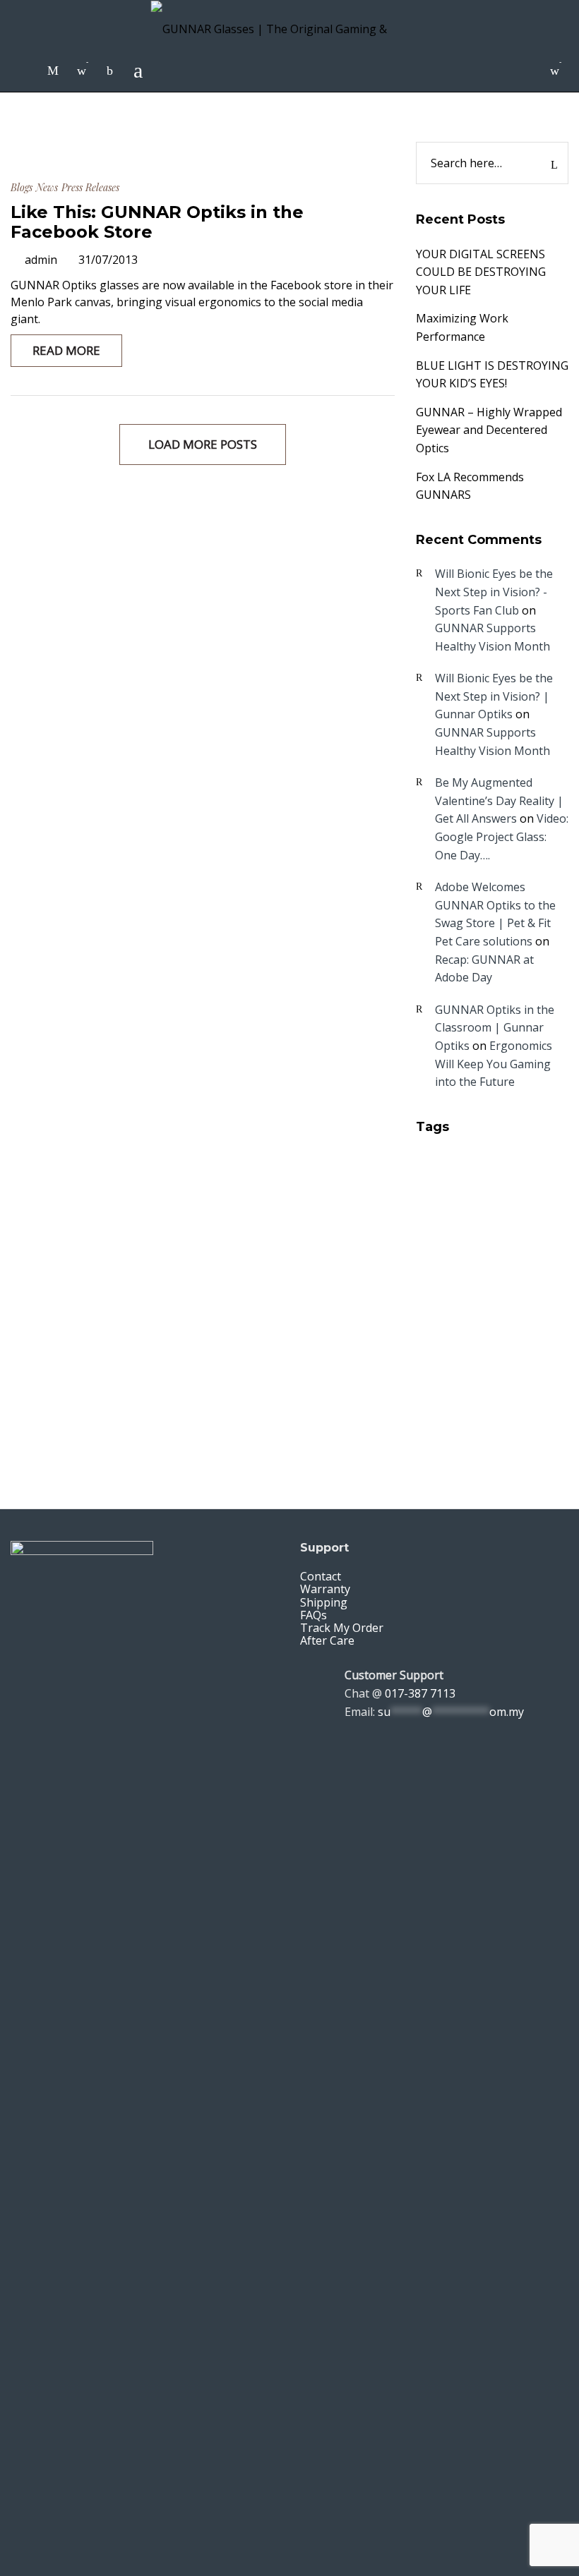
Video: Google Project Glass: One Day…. (502, 836)
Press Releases (90, 187)
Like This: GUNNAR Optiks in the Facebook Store (157, 222)
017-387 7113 (420, 1693)
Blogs (22, 187)
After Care (327, 1640)
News (47, 187)
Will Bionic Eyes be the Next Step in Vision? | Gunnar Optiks (494, 696)
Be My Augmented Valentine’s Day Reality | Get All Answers (499, 800)
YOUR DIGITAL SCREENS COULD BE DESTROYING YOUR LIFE (481, 272)
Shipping (324, 1602)
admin (41, 260)
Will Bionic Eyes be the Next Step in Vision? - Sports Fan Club (494, 592)
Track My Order (342, 1628)
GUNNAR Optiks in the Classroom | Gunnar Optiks (495, 1028)
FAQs (314, 1615)
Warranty (325, 1589)
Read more (66, 350)
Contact (321, 1576)
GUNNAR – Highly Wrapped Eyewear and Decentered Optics (489, 430)
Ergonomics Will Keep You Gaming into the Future (494, 1064)
